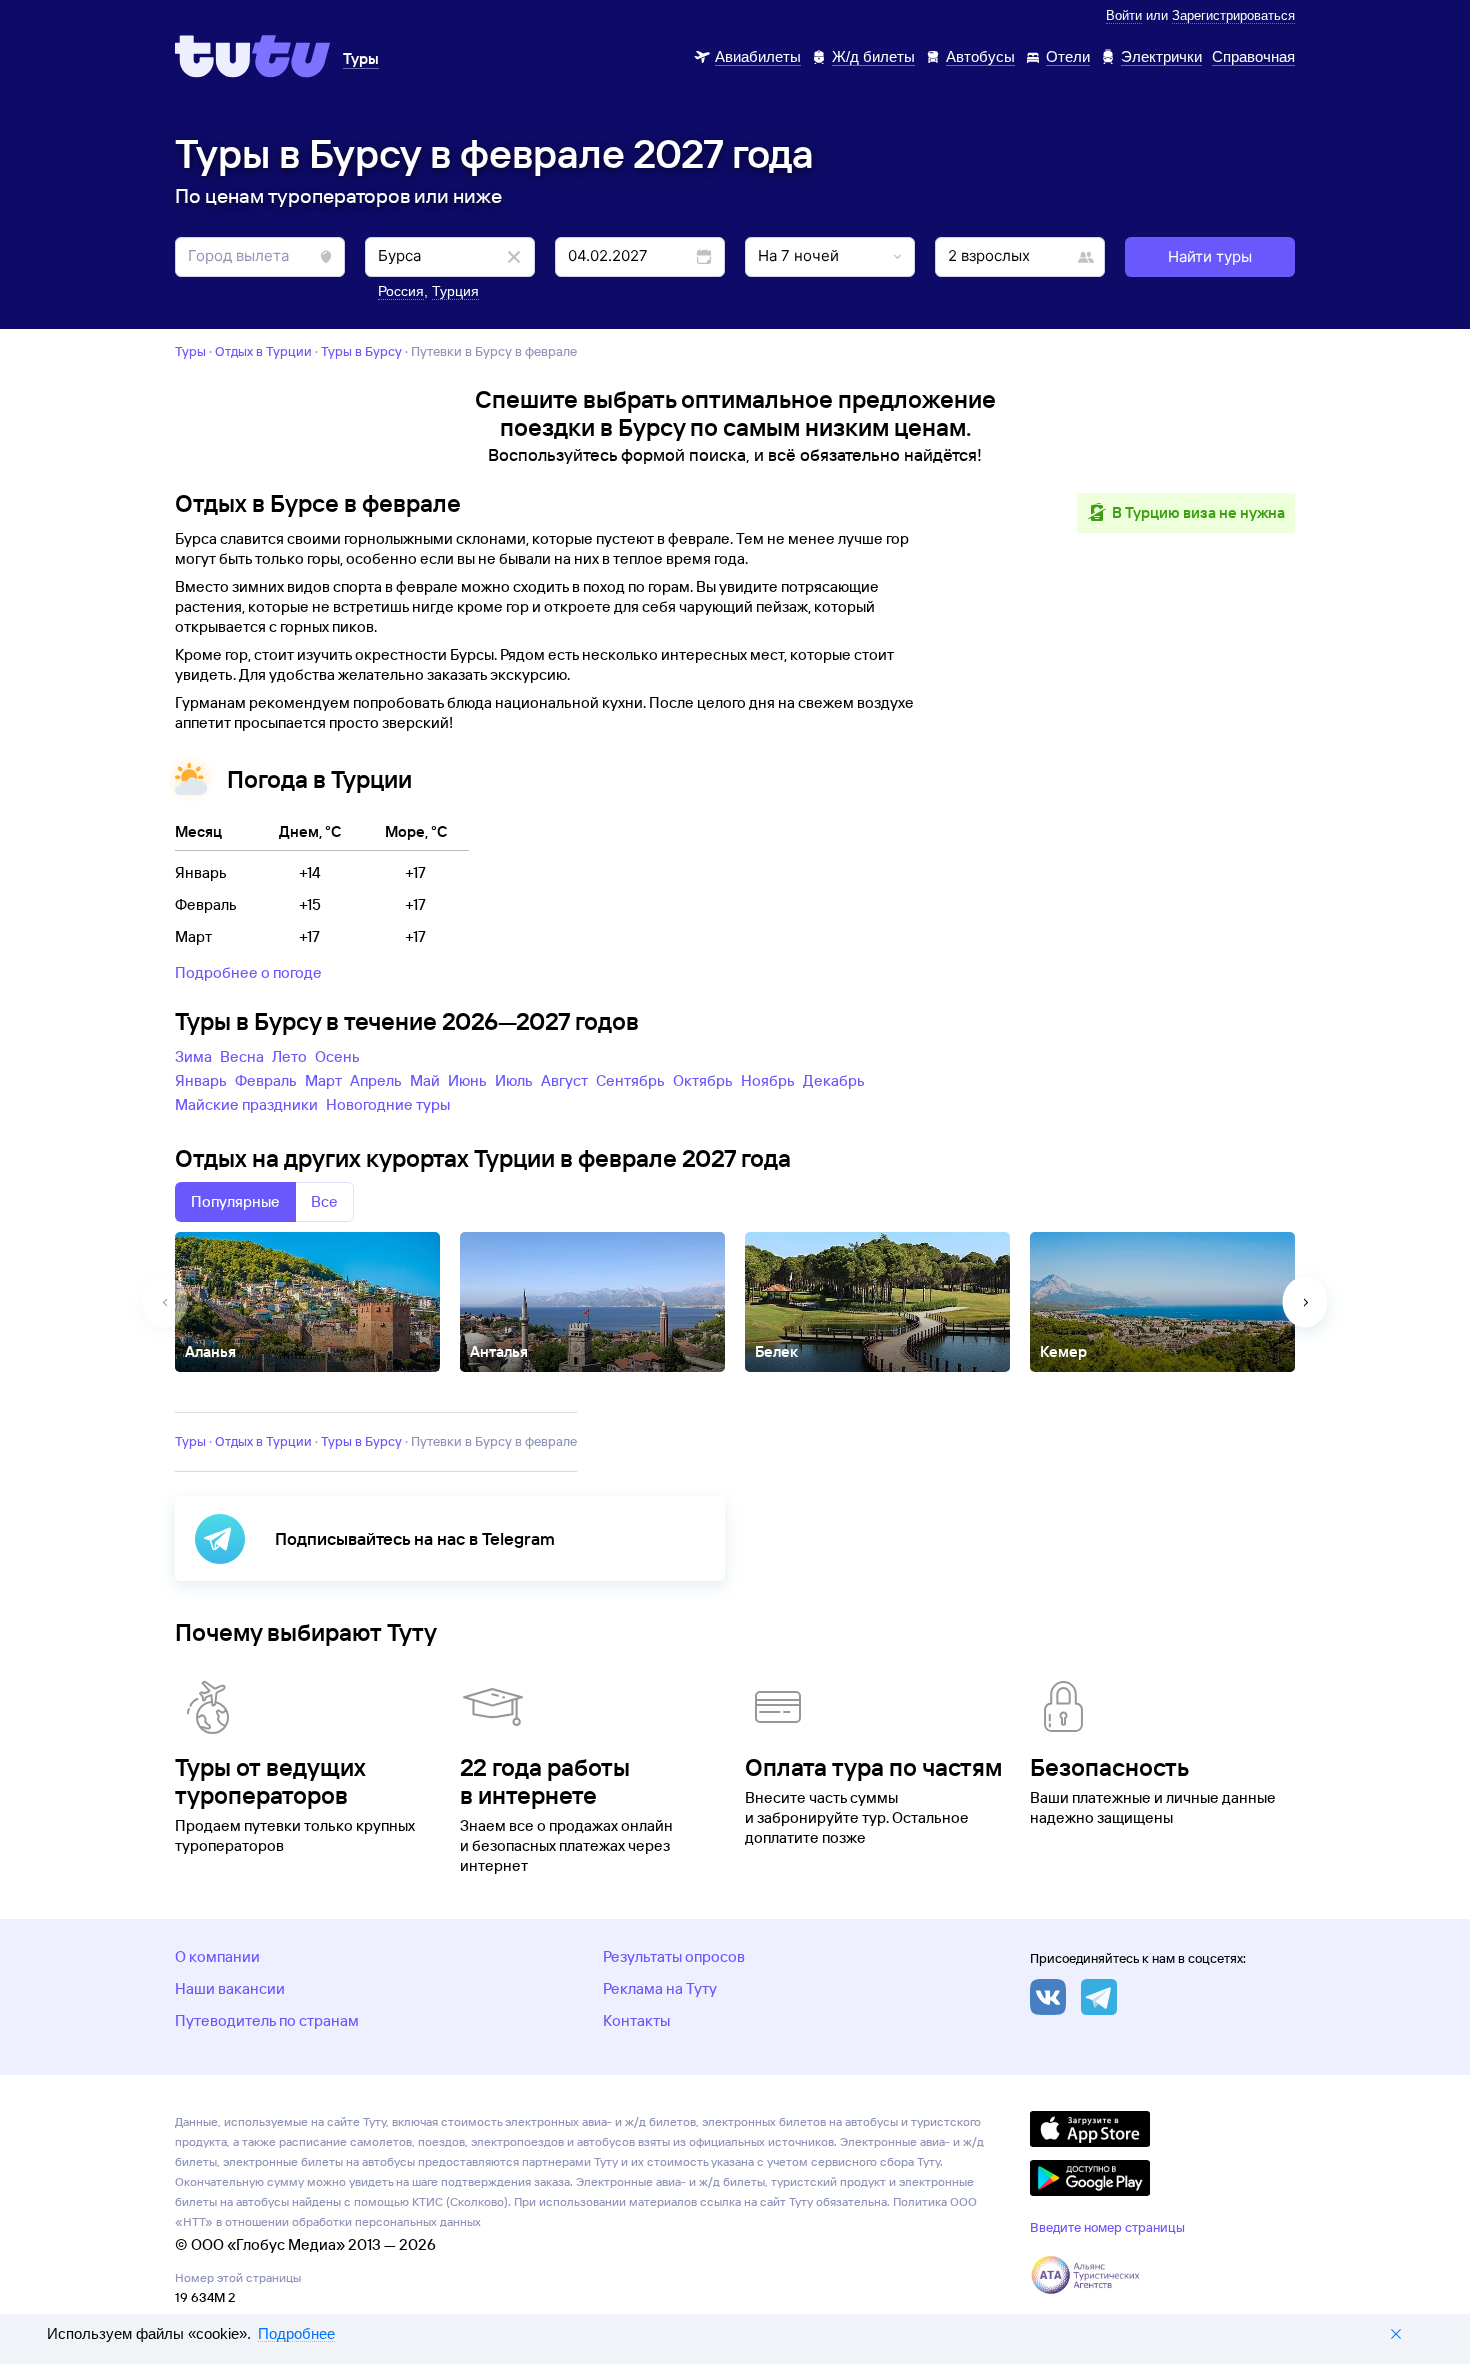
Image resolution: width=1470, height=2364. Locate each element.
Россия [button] (401, 291)
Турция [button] (455, 291)
